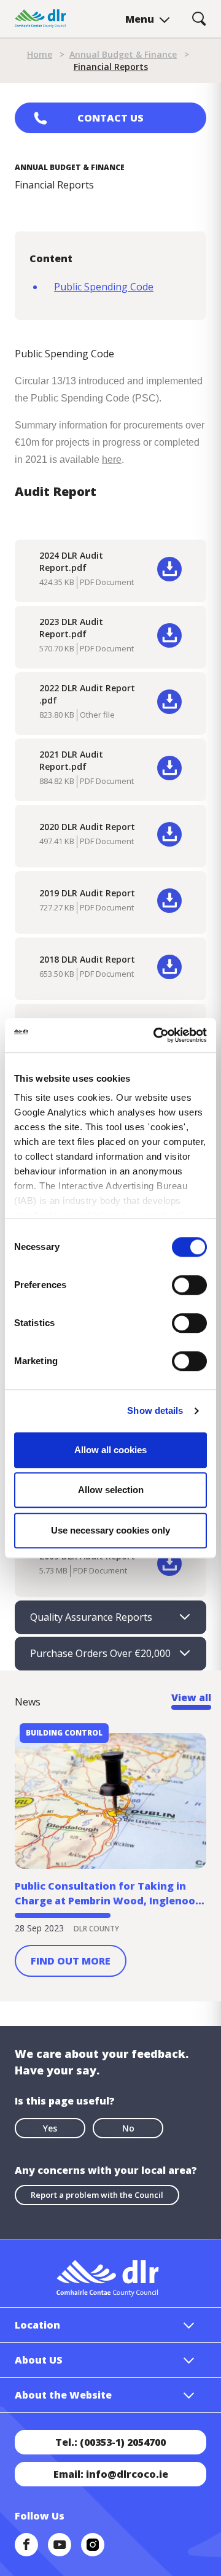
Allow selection (111, 1490)
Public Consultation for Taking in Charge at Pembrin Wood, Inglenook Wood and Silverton (108, 1894)
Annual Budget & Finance (123, 54)
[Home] (41, 19)
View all (191, 1697)
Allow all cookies (110, 1450)
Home (40, 54)
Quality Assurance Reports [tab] (91, 1617)
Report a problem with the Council (97, 2195)
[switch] (189, 1284)
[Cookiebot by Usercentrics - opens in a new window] (156, 1035)
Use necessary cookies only (110, 1530)
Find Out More (71, 1961)
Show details (155, 1410)
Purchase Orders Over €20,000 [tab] (100, 1653)
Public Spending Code (104, 287)
